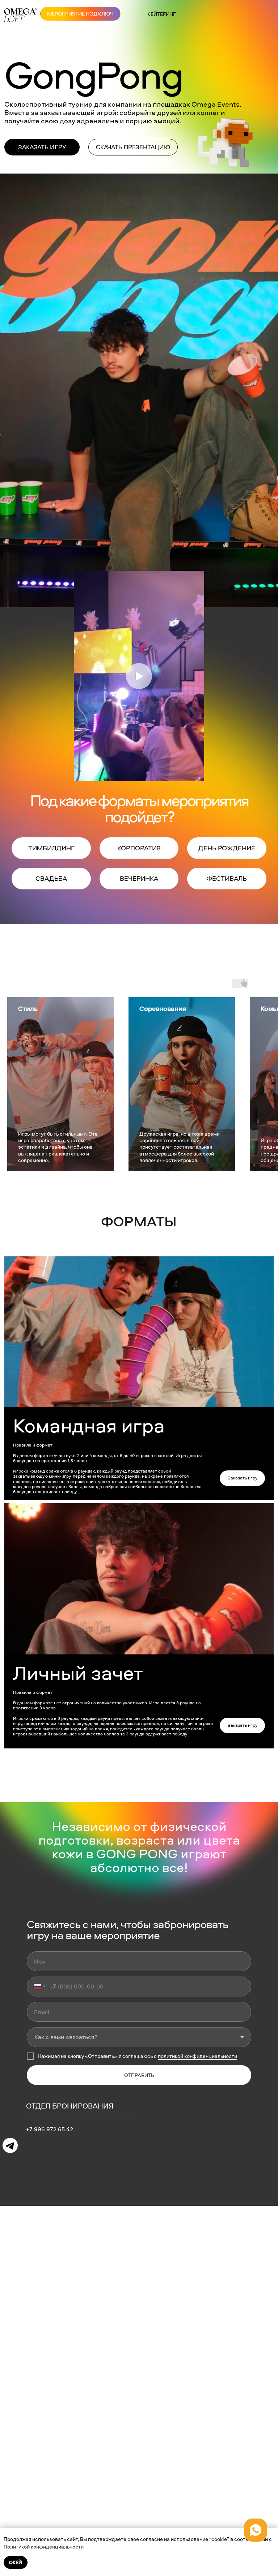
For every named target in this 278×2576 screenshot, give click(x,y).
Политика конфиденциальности (139, 2493)
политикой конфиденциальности (197, 2056)
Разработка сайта (231, 2493)
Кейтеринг (162, 14)
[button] (42, 147)
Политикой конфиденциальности (44, 2547)
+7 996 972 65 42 (50, 2129)
